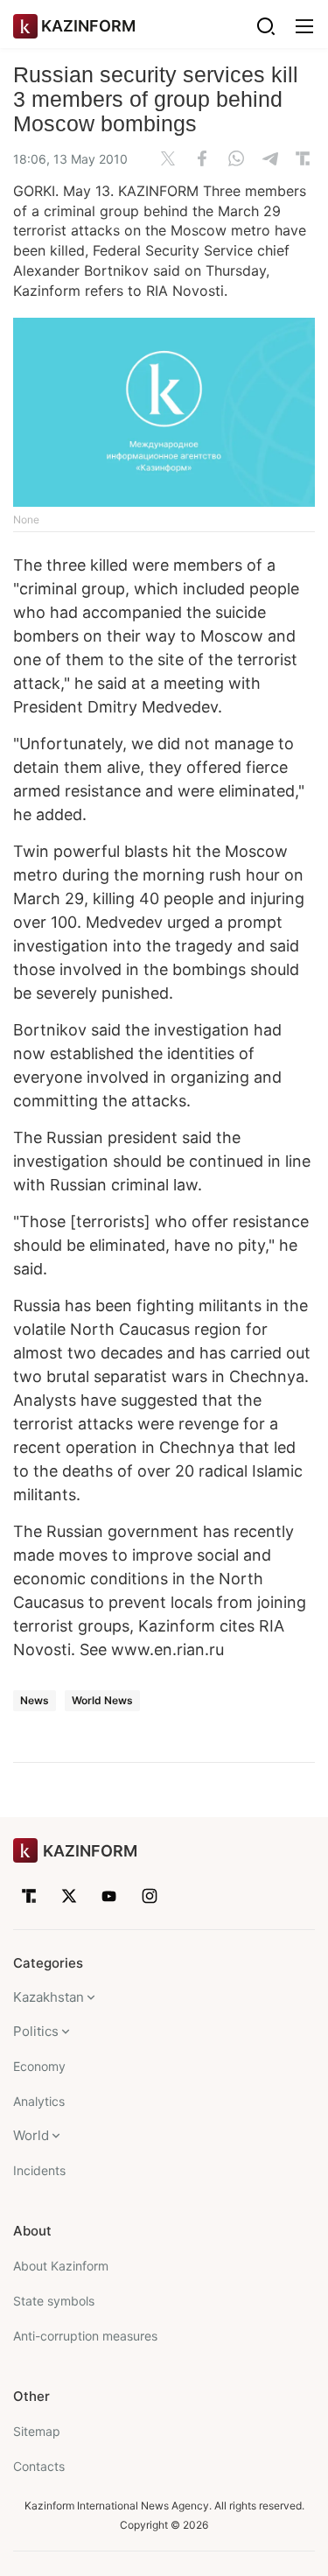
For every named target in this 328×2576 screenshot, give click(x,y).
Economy (39, 2066)
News (35, 1700)
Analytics (39, 2101)
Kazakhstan (49, 1997)
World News (102, 1700)
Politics (36, 2031)
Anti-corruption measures (85, 2336)
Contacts (39, 2466)
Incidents (39, 2170)
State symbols (54, 2301)
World (31, 2135)
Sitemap (37, 2431)
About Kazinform (61, 2266)
